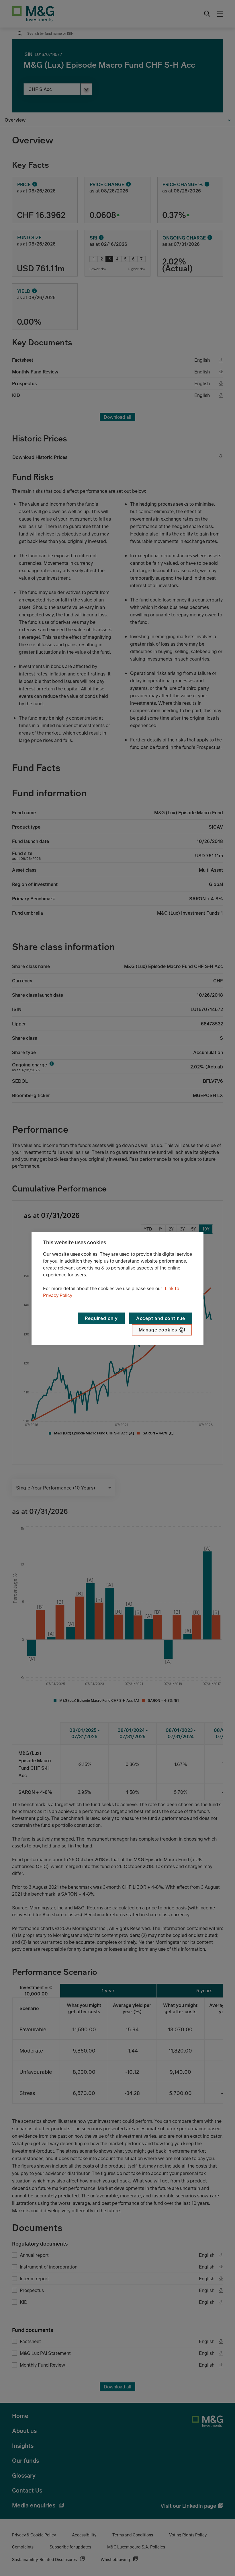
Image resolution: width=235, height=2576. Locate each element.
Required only (101, 1318)
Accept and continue (161, 1318)
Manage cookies (158, 1330)
